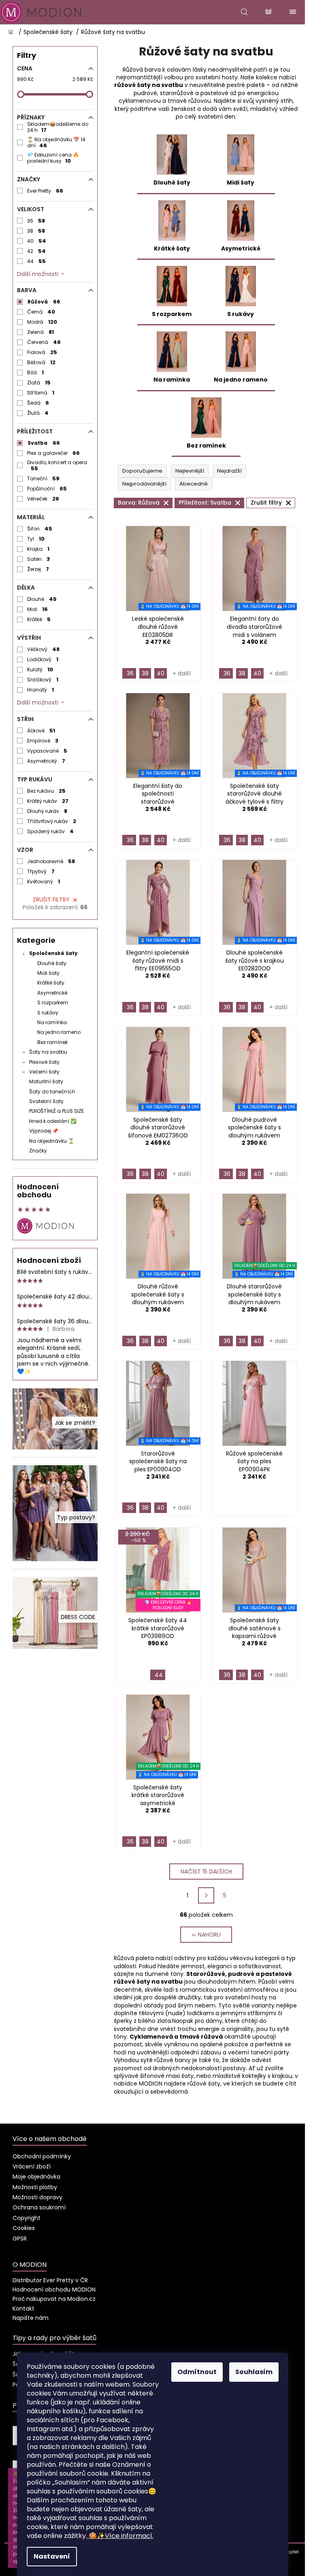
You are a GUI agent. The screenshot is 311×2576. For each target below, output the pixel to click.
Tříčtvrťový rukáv (52, 821)
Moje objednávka (36, 2177)
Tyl (36, 539)
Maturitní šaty (46, 1081)
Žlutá (38, 413)
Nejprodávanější (144, 484)
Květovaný (44, 882)
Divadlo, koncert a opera (57, 465)
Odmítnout (197, 2372)
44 (37, 261)
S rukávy (48, 1013)
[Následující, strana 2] (206, 1895)
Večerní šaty (44, 1072)
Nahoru (209, 1935)
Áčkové (41, 731)
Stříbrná (41, 393)
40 (37, 241)
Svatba (44, 443)
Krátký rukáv (48, 801)
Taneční (44, 478)
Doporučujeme (142, 471)
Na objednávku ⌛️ (52, 1141)
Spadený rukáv (51, 831)
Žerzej (38, 569)
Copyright (27, 2218)
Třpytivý (41, 871)
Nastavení (52, 2556)
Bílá (36, 372)
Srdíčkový (43, 680)
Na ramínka (52, 1022)
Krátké (39, 619)
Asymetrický (46, 761)
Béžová (42, 362)
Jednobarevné (51, 861)
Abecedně (194, 484)
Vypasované (47, 751)
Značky (38, 1151)
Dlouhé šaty (52, 963)
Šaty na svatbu (48, 1052)
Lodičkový (43, 659)
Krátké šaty (51, 983)
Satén (39, 559)
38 (36, 231)
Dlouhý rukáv (47, 811)
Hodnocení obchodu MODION (54, 2290)
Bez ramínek (52, 1042)
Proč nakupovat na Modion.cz (54, 2299)
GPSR (20, 2239)
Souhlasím (254, 2372)
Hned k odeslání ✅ (53, 1121)
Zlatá (39, 383)
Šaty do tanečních (52, 1092)
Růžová (44, 302)
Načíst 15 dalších (206, 1872)
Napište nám (31, 2318)
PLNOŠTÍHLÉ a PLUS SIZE (56, 1111)
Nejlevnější (190, 471)
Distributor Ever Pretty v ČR (50, 2280)
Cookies (24, 2228)
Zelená (41, 332)
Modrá (42, 322)
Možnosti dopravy (37, 2197)
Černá (41, 312)
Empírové (43, 741)
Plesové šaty (44, 1062)
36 (36, 221)
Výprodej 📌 (44, 1131)
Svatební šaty (46, 1101)
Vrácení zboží (32, 2166)
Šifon (40, 529)
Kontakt (23, 2309)
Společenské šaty (53, 953)
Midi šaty (48, 973)
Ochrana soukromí (39, 2207)
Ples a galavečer (54, 453)
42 (37, 251)
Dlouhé (42, 599)
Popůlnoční (47, 489)
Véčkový (44, 649)
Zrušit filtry (51, 900)
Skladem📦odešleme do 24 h (58, 127)
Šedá (38, 403)
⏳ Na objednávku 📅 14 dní (56, 142)
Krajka (38, 549)
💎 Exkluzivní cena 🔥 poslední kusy (53, 158)
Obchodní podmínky (42, 2156)
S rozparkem (53, 1003)
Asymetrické (52, 993)
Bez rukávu (47, 791)
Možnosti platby (35, 2187)
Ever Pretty (45, 191)
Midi (38, 609)
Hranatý (41, 690)
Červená (44, 342)
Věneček (43, 499)
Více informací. (121, 2536)
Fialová (42, 352)
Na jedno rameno (59, 1032)
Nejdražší (229, 471)
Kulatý (40, 669)
